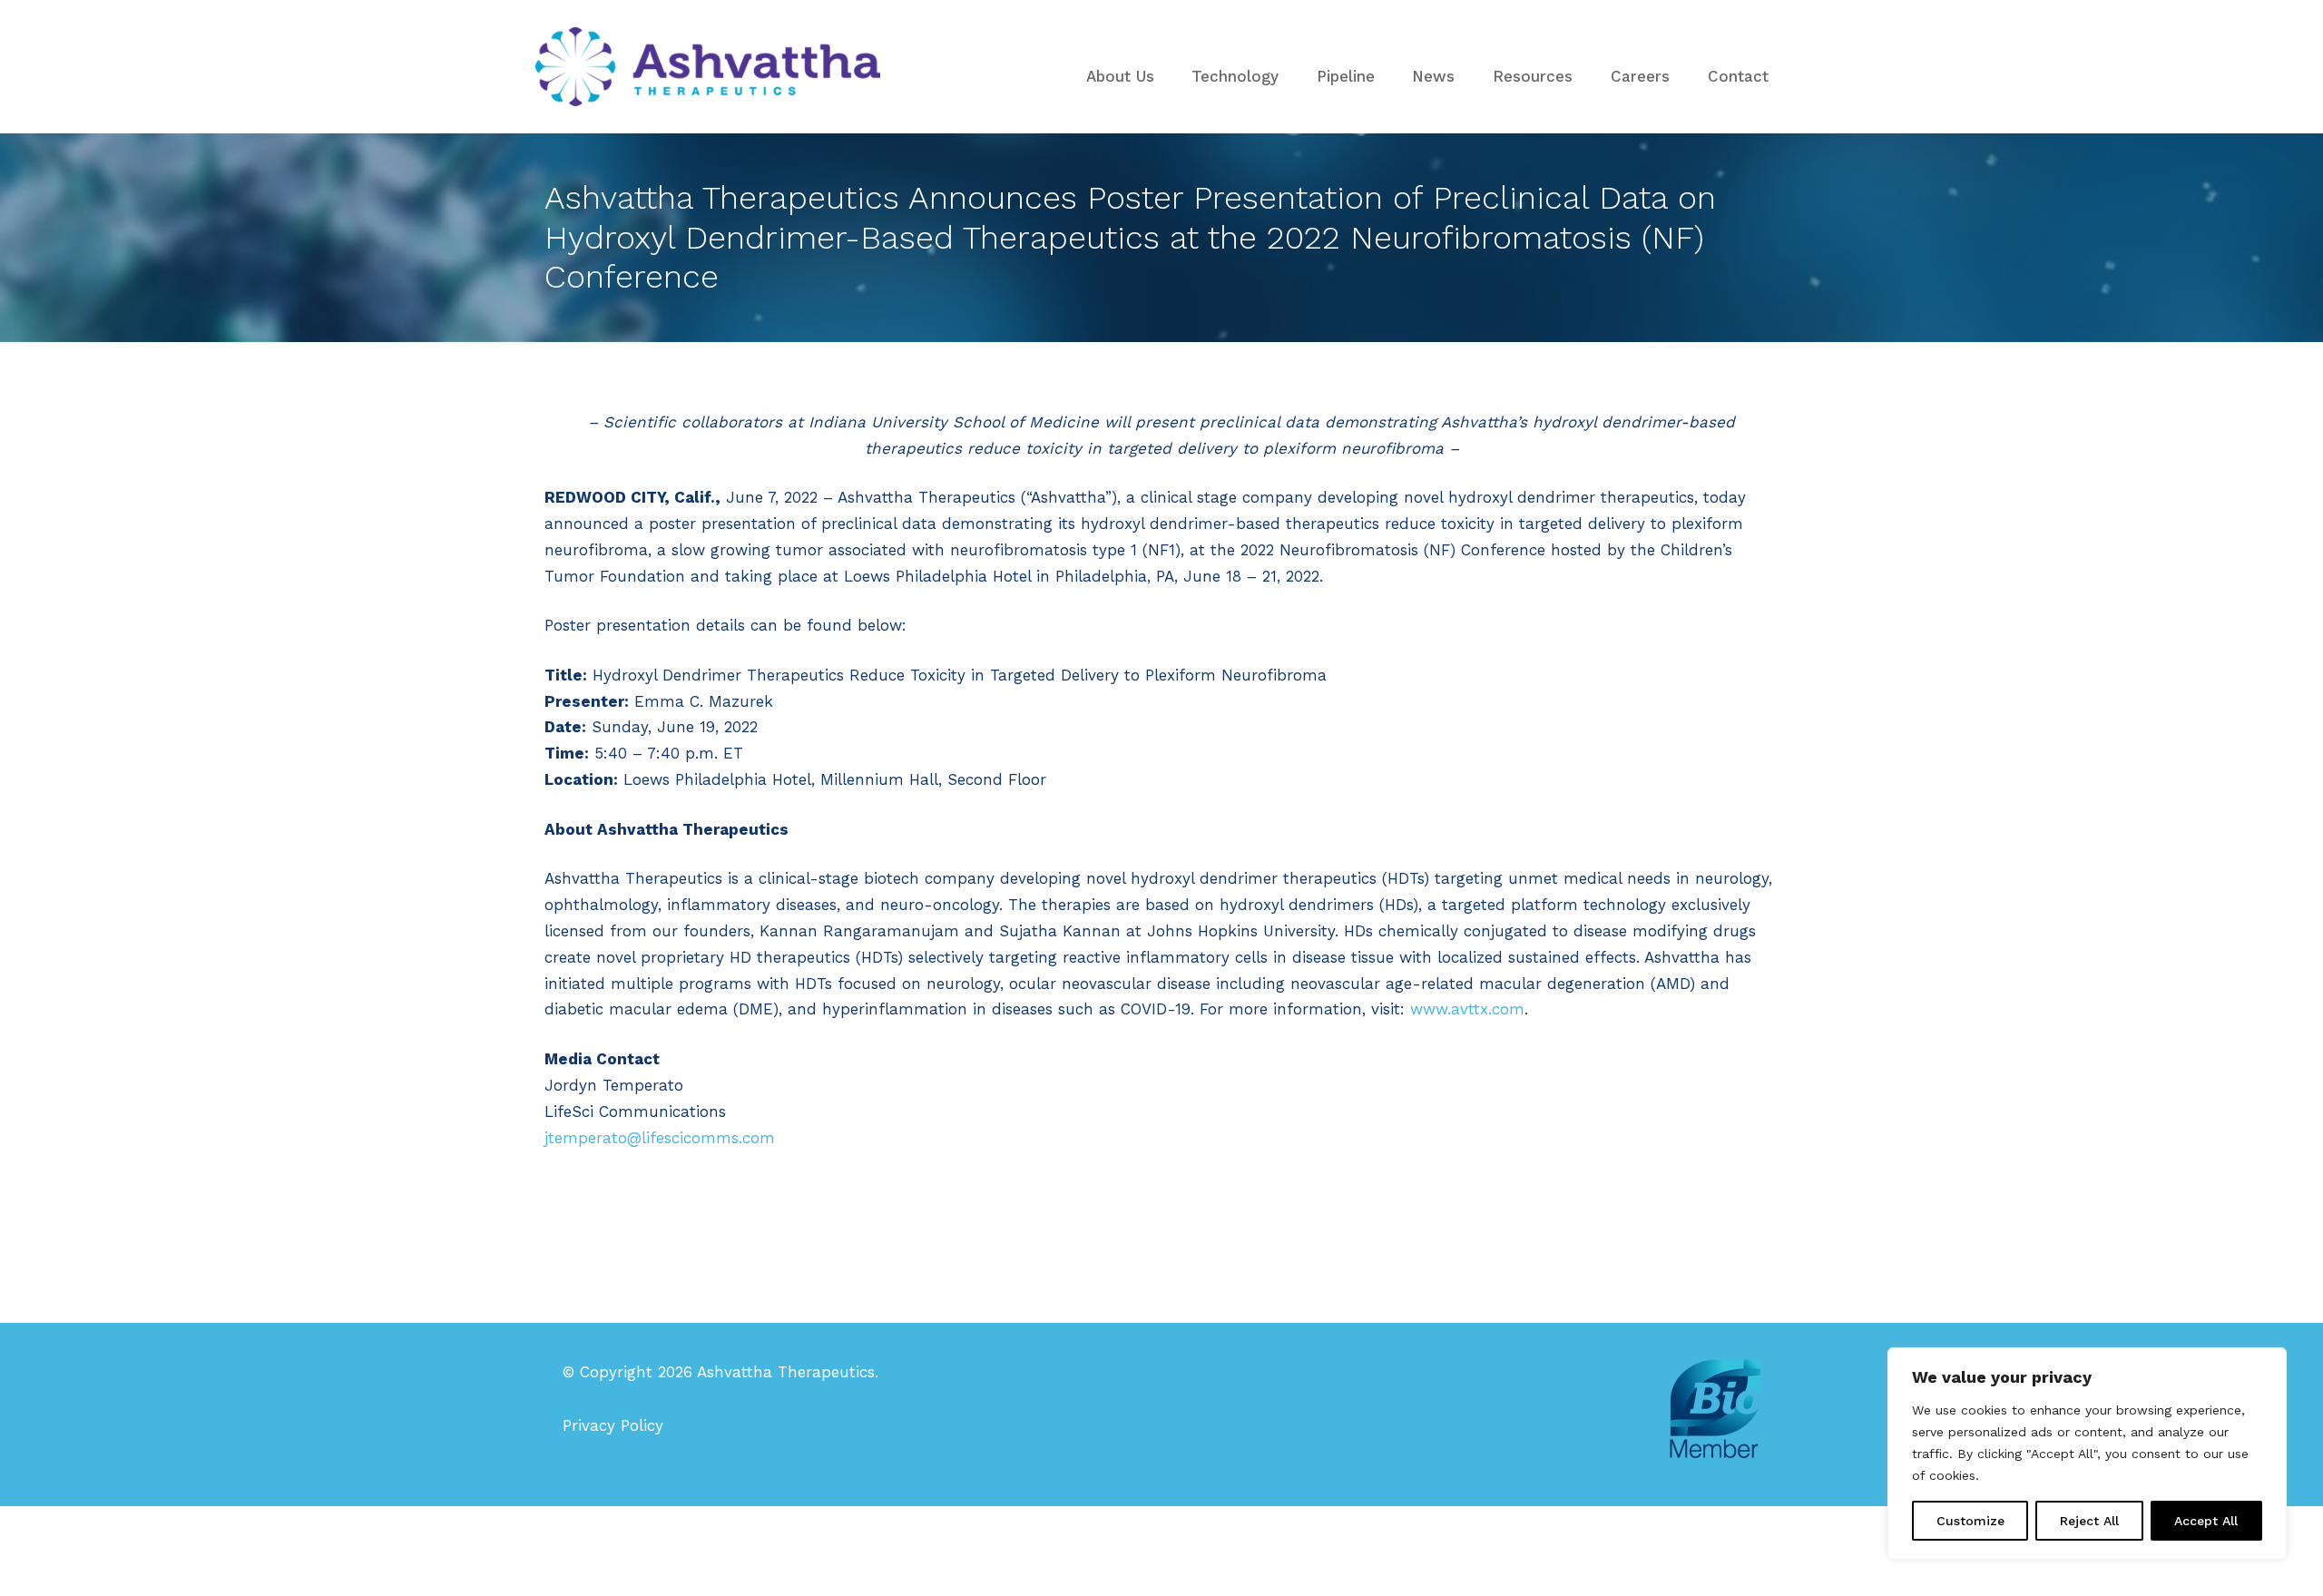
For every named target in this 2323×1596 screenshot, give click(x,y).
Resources (1533, 76)
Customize (1970, 1521)
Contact (1738, 76)
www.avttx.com (1467, 1009)
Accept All (2206, 1521)
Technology (1235, 76)
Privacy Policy (613, 1425)
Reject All (2089, 1521)
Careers (1640, 76)
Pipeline (1346, 76)
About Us (1120, 76)
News (1433, 76)
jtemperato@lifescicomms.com (660, 1138)
